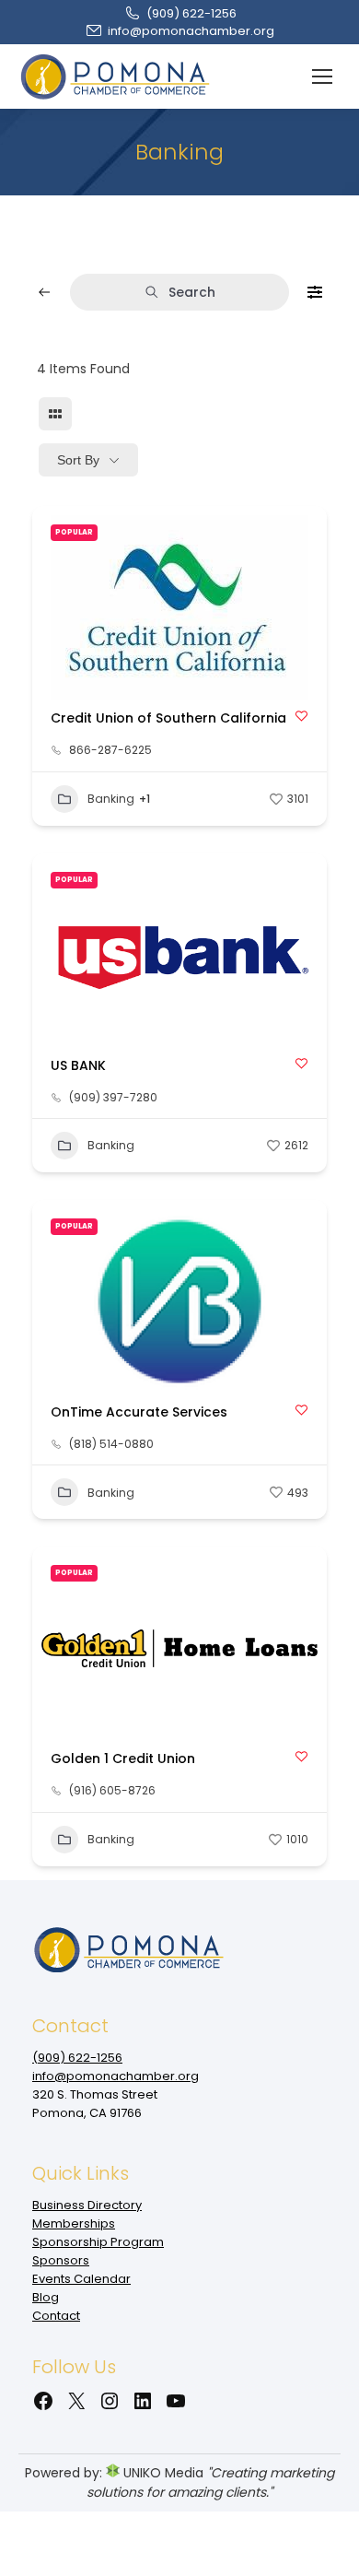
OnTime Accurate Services (139, 1412)
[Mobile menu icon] (322, 76)
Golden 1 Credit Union (123, 1759)
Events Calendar (81, 2279)
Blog (46, 2297)
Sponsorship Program (98, 2242)
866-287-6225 (110, 750)
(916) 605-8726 (112, 1791)
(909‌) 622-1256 (191, 13)
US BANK (78, 1065)
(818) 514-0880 (111, 1444)
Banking (111, 799)
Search (192, 292)
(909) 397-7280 (113, 1098)
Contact (56, 2316)
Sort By (78, 460)
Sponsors (61, 2260)
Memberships (74, 2223)
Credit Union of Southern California (168, 718)
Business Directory (87, 2205)
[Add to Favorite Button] (301, 716)
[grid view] (55, 414)
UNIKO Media (162, 2473)
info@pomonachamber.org (191, 31)
